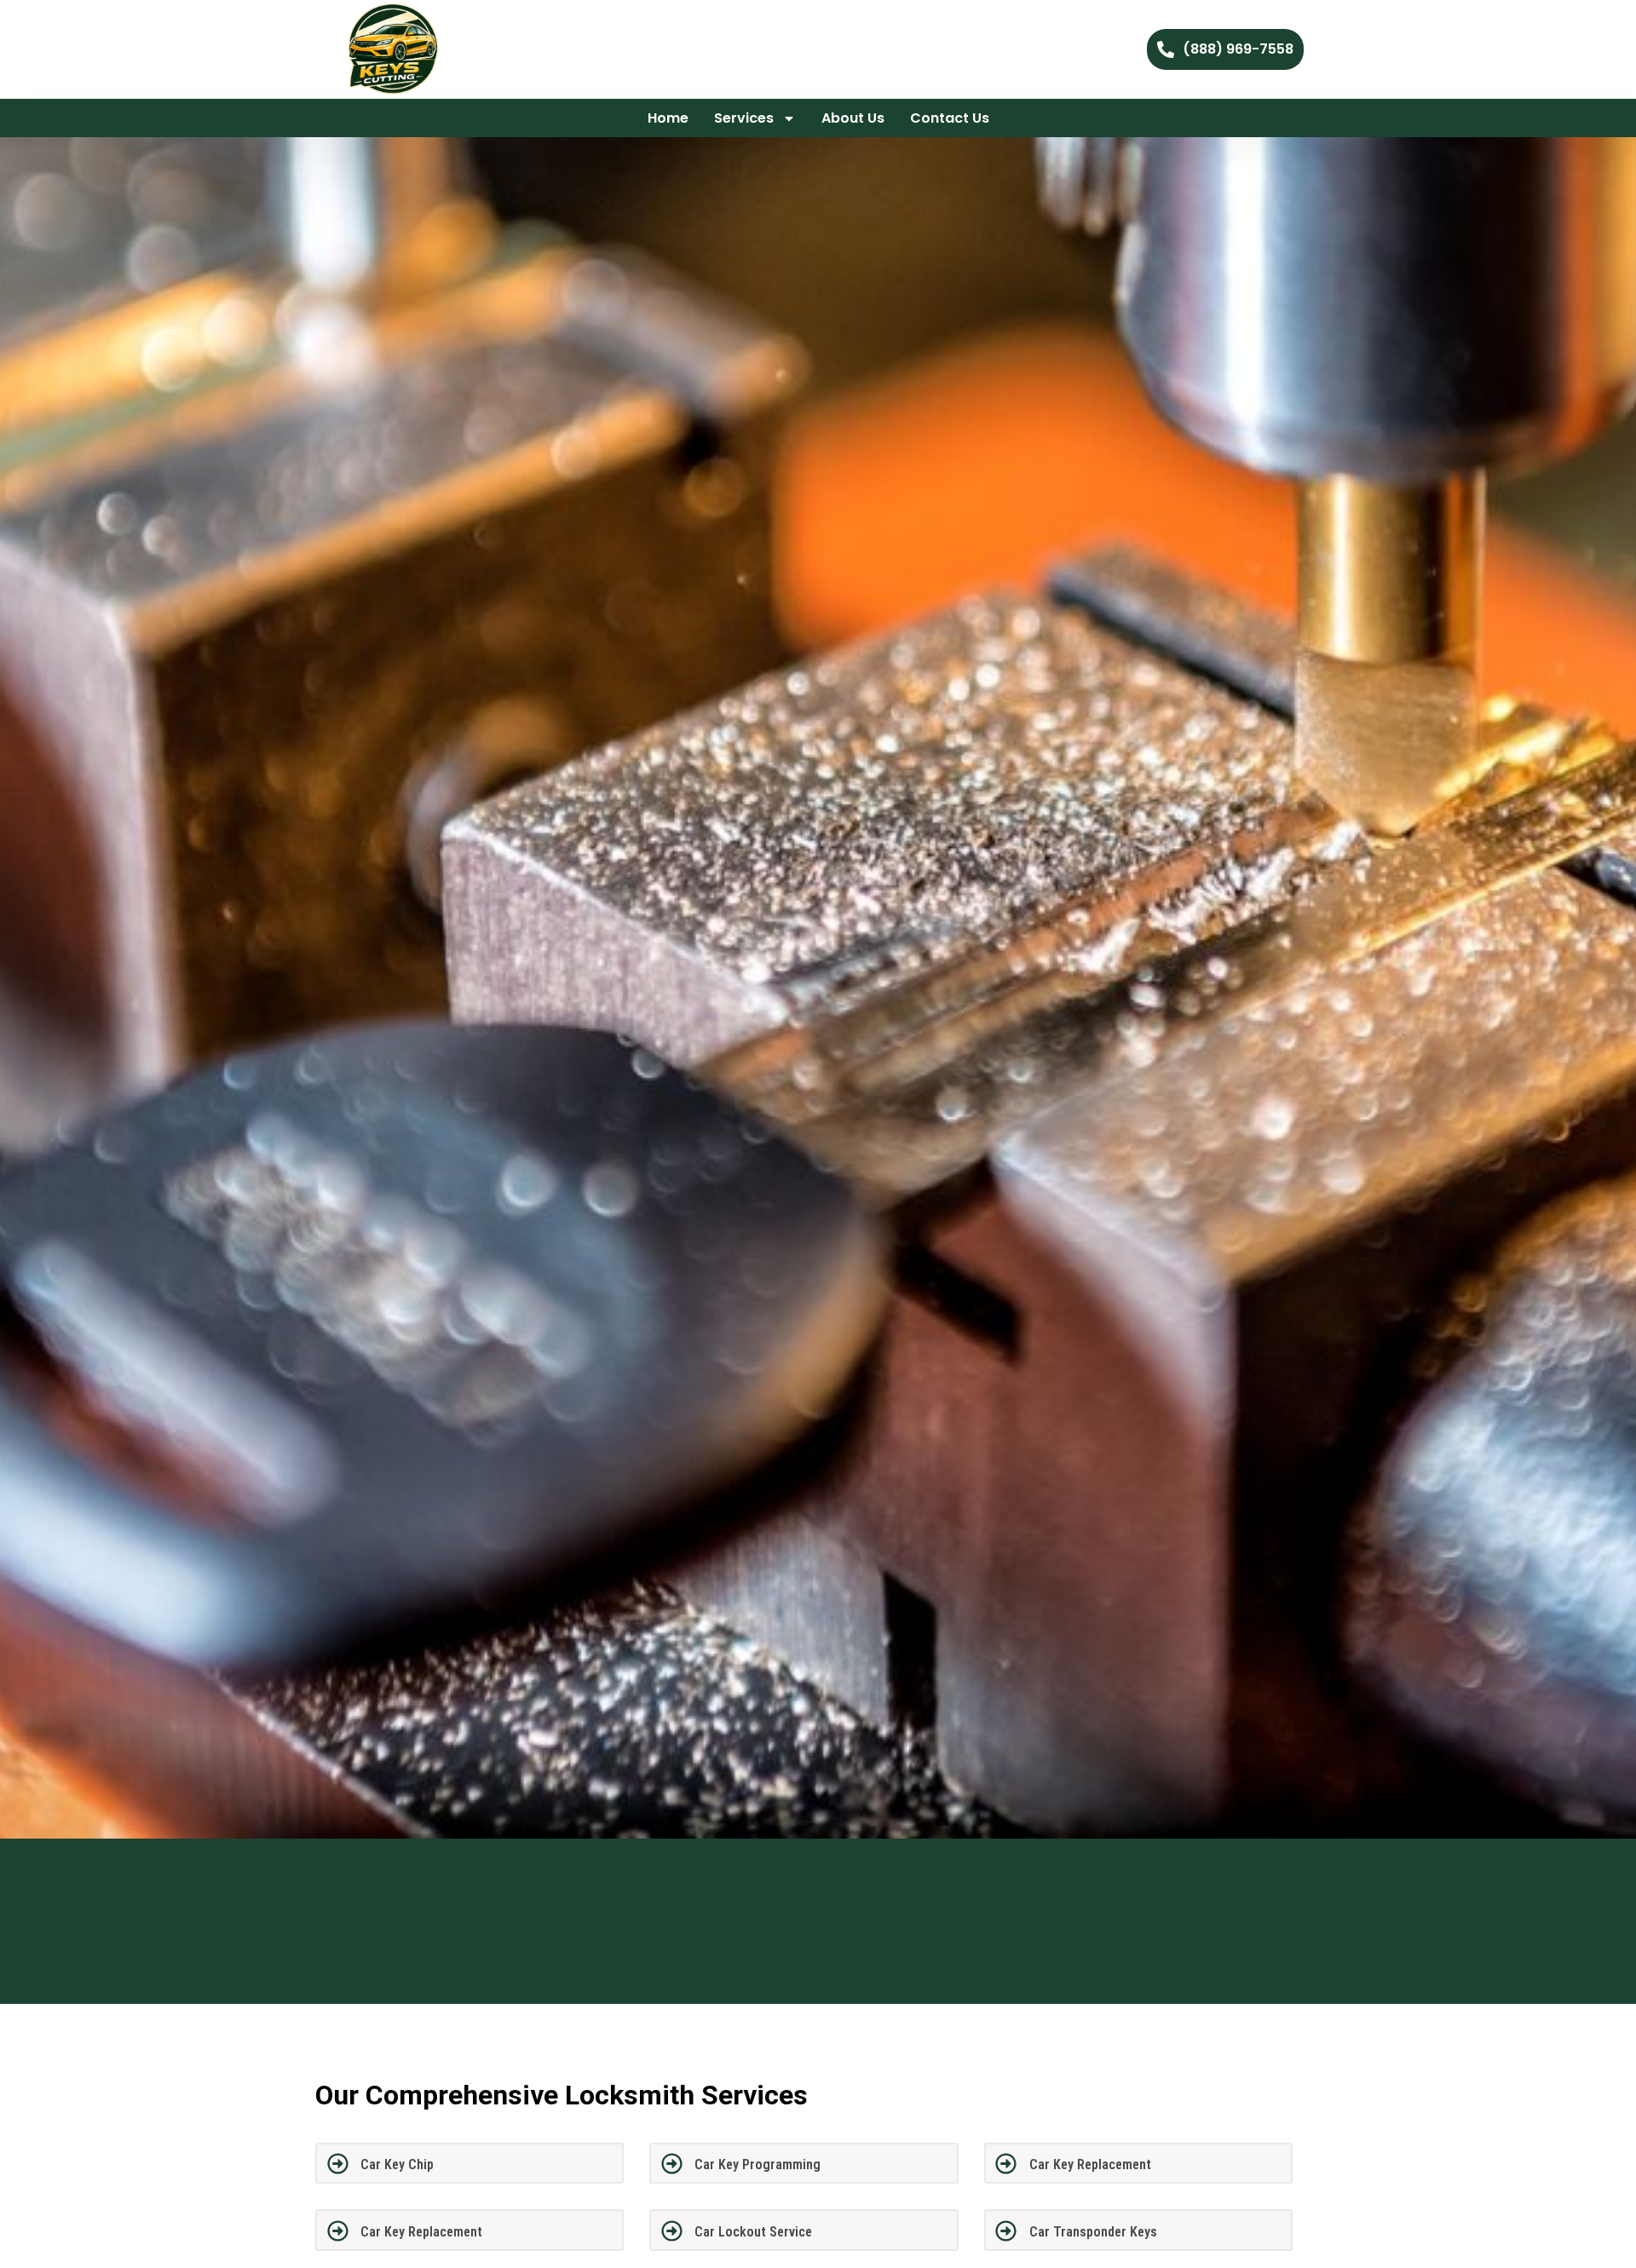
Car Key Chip (397, 2164)
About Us (853, 118)
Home (668, 118)
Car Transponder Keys (1093, 2232)
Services (744, 118)
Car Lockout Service (753, 2232)
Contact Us (950, 118)
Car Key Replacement (1090, 2164)
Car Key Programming (758, 2164)
